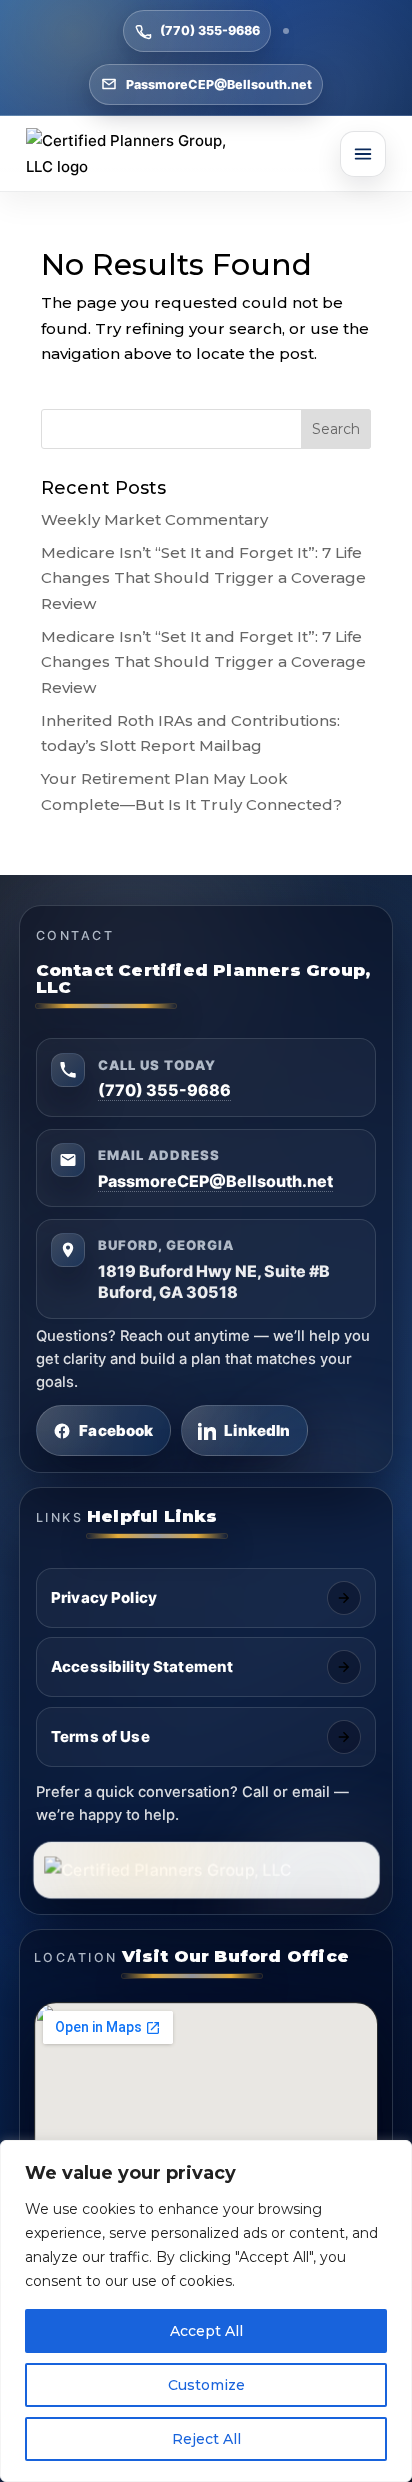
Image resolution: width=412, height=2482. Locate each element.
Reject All (206, 2439)
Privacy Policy (104, 1597)
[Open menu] (363, 154)
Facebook (116, 1430)
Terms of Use (100, 1736)
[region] (206, 2311)
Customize (206, 2385)
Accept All (206, 2331)
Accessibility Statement (142, 1666)
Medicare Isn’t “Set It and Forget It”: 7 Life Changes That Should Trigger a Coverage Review (203, 578)
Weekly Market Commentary (154, 519)
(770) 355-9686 (210, 30)
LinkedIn (257, 1430)
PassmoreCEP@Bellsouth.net (219, 84)
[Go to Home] (141, 153)
